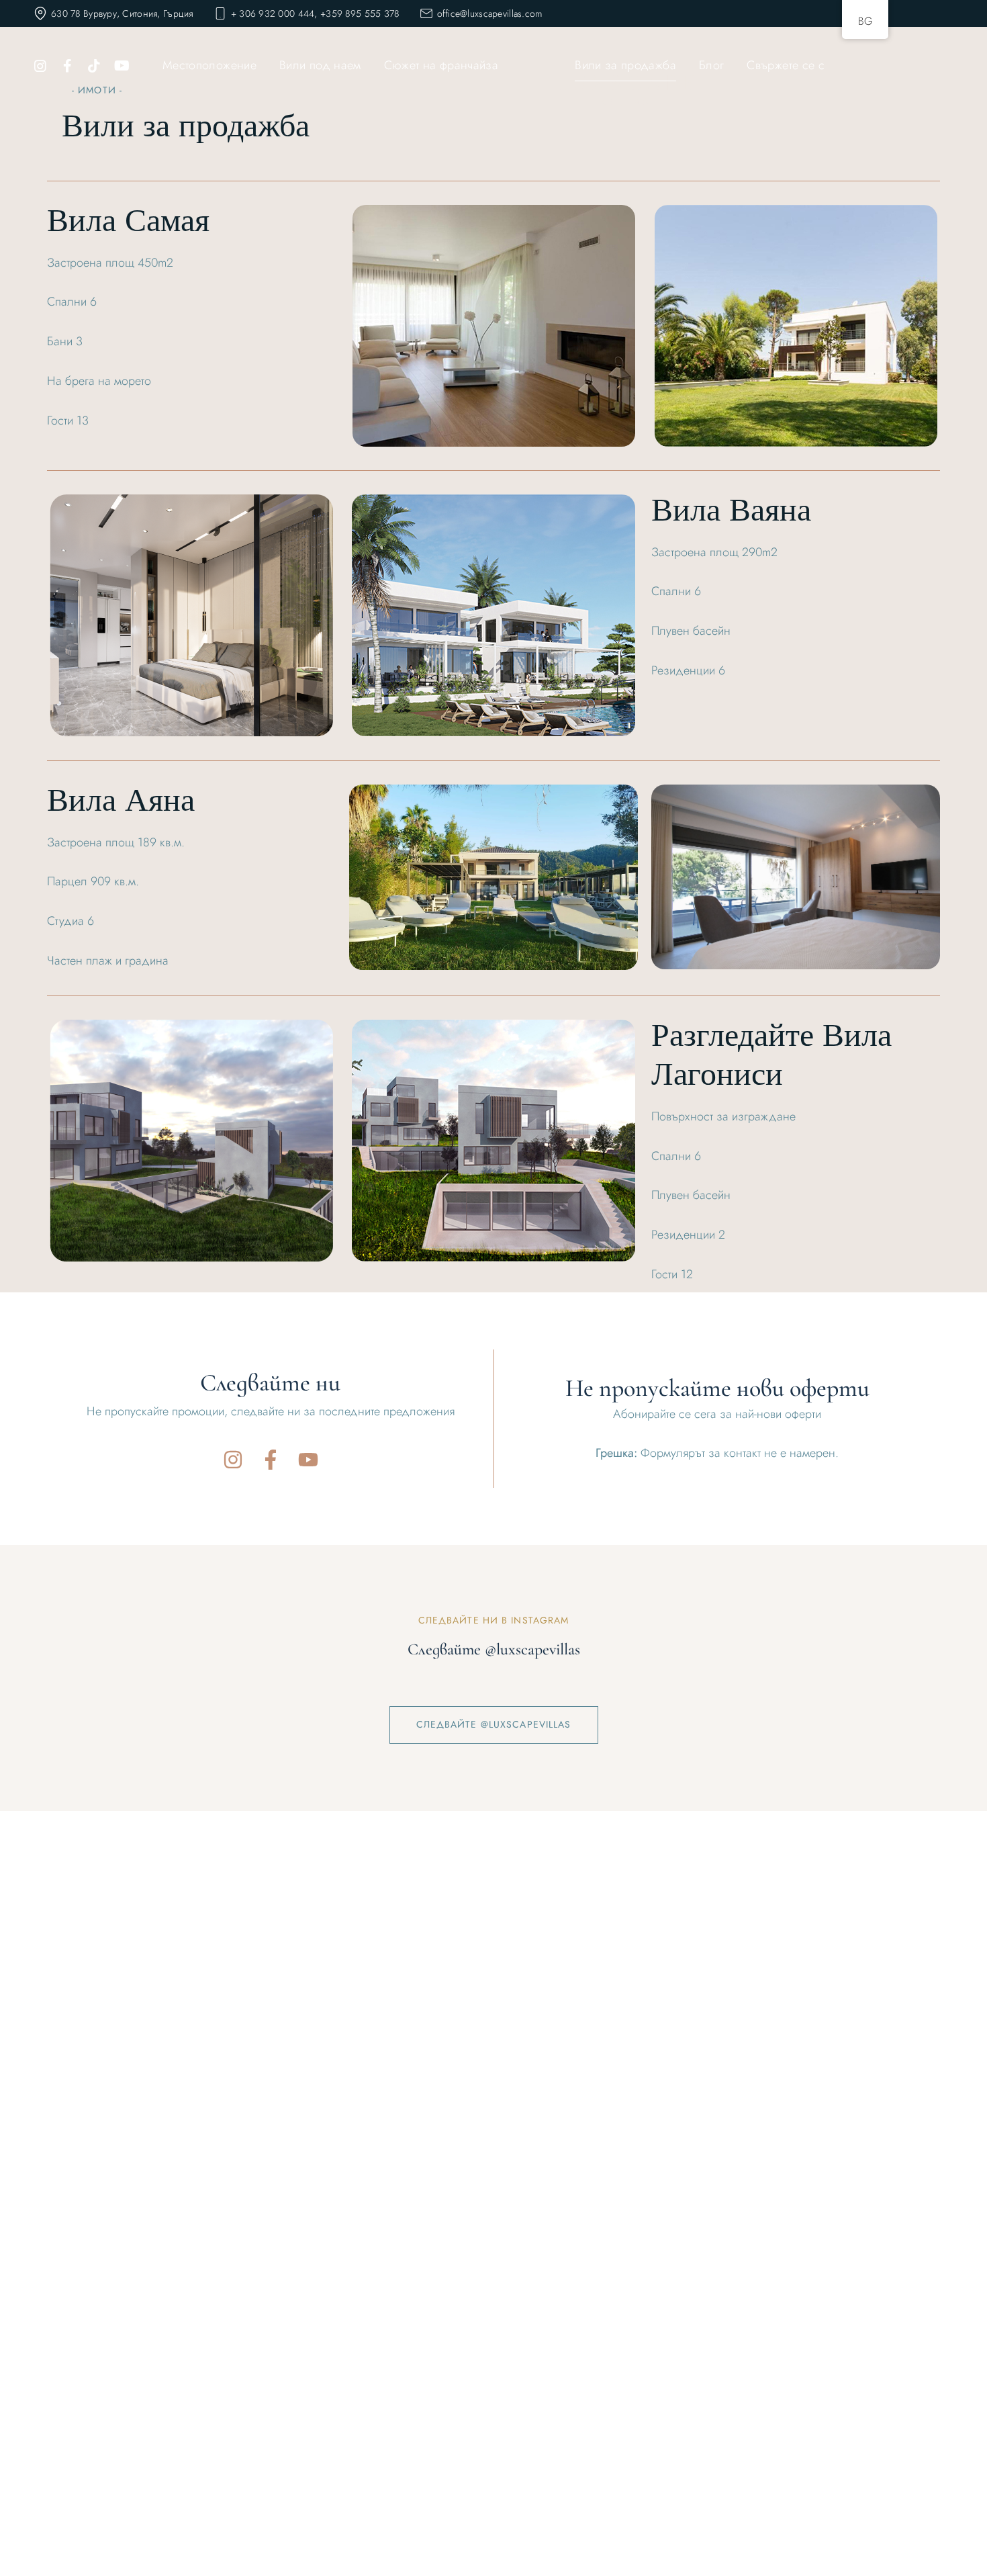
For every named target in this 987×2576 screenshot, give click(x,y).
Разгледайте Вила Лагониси (771, 1058)
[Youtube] (308, 1460)
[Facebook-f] (271, 1460)
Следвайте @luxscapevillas (494, 1724)
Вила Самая (128, 224)
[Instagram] (233, 1460)
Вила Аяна (121, 804)
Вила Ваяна (731, 514)
